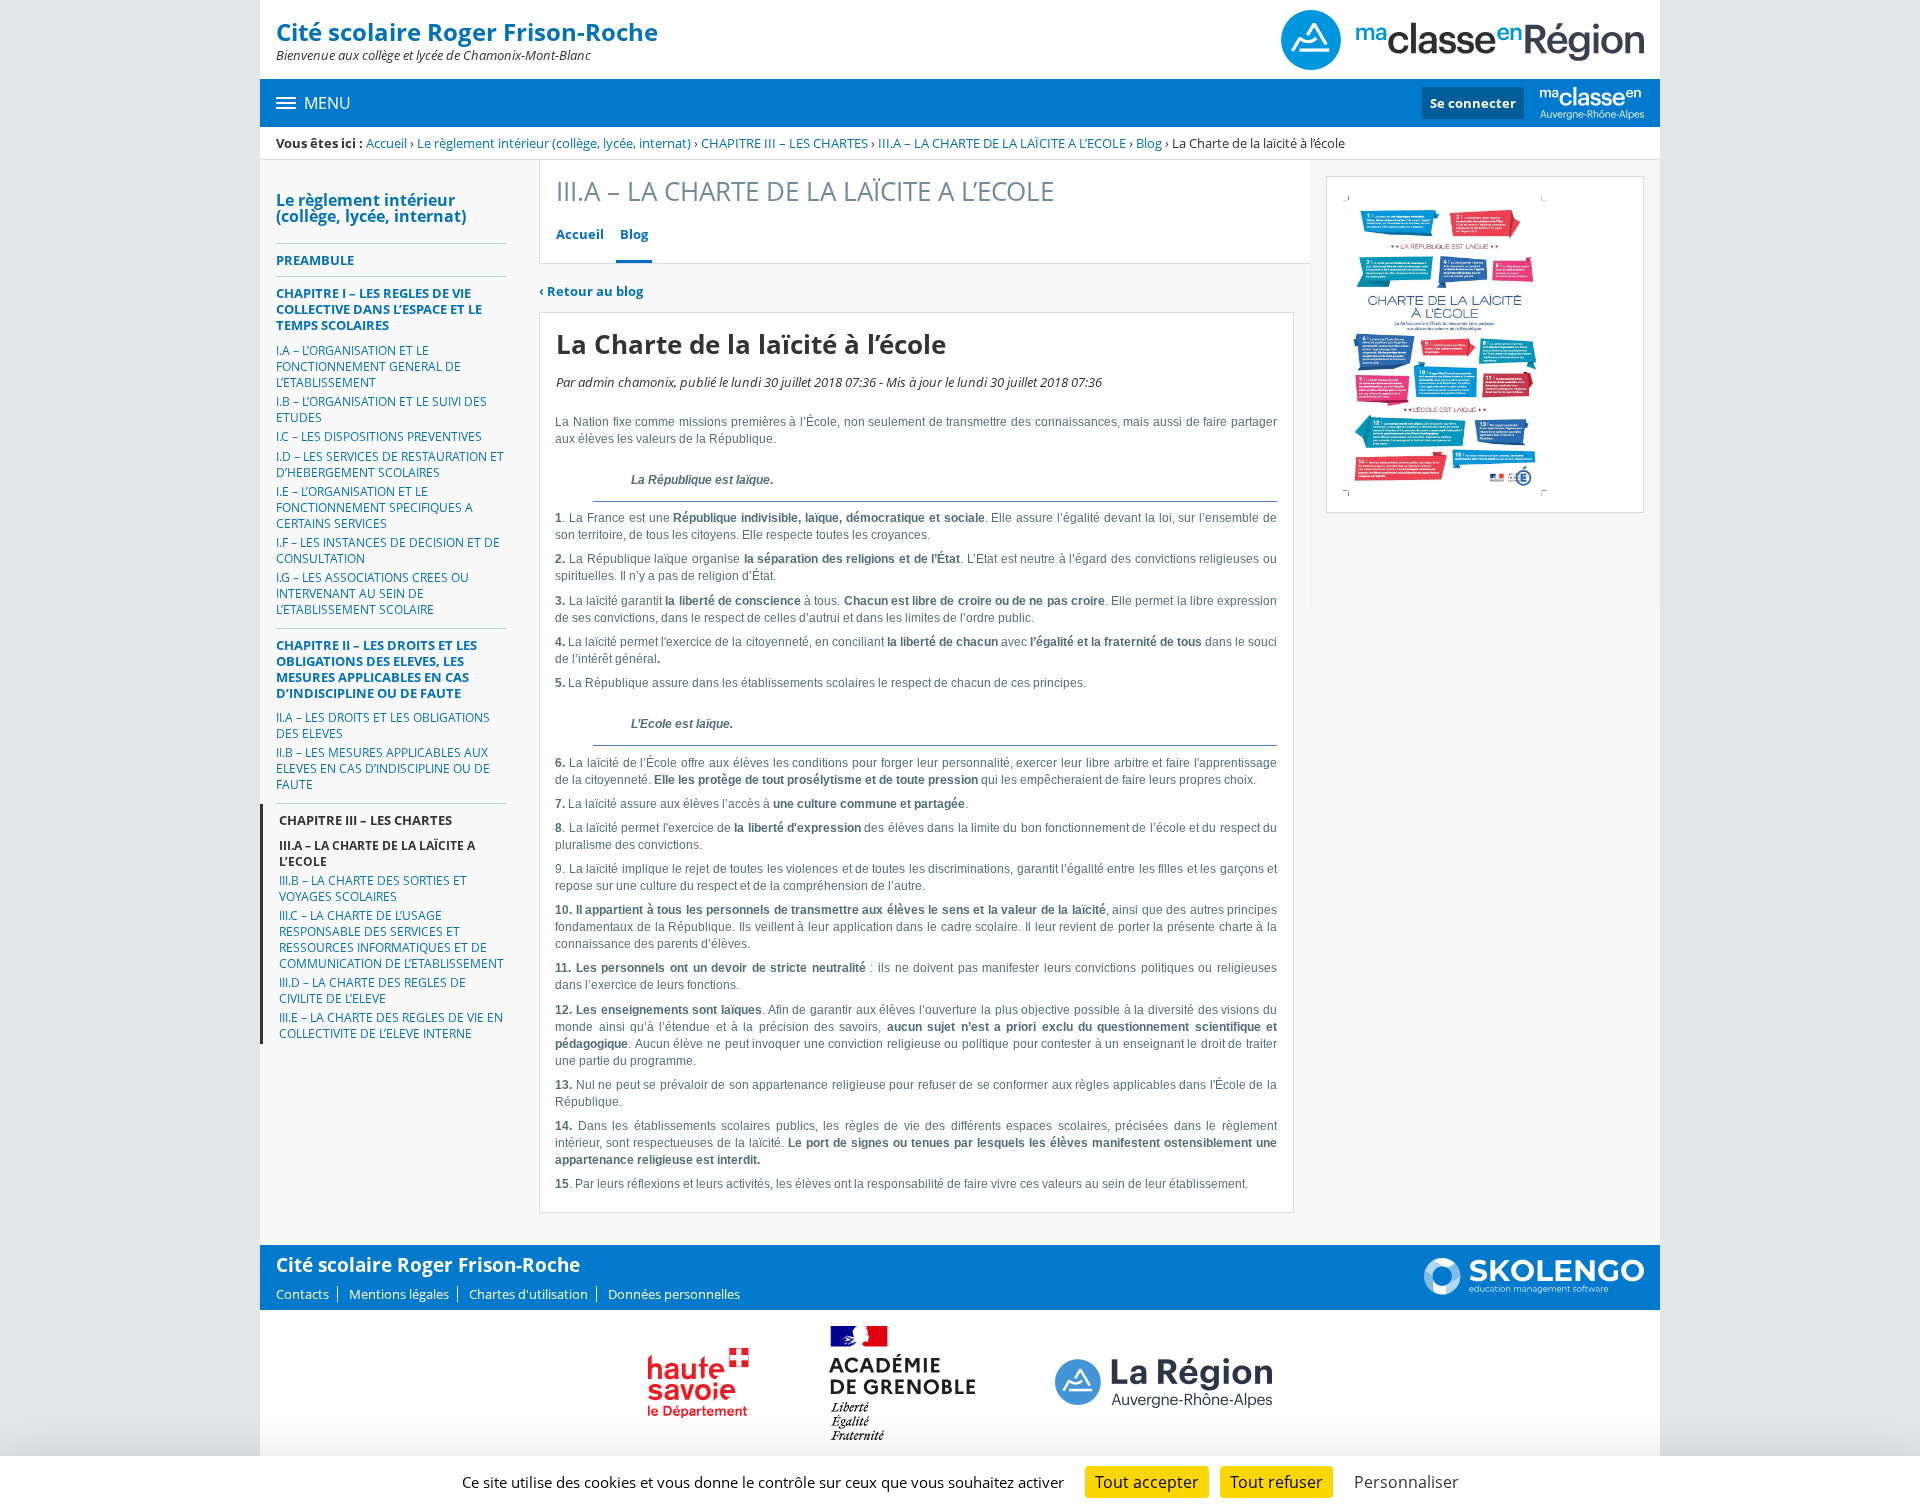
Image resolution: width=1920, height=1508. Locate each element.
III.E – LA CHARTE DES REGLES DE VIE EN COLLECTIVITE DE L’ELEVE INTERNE (391, 1025)
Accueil (386, 143)
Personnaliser (1406, 1482)
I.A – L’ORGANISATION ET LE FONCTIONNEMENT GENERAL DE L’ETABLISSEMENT (368, 366)
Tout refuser (1276, 1482)
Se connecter (1473, 103)
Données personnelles (674, 1294)
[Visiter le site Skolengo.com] (1534, 1290)
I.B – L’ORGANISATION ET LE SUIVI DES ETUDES (381, 409)
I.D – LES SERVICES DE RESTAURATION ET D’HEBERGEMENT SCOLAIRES (390, 464)
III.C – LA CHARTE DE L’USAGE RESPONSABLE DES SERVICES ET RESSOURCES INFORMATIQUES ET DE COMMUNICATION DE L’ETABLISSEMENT (391, 939)
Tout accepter (1147, 1482)
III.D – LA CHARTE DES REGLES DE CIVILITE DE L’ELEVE (372, 990)
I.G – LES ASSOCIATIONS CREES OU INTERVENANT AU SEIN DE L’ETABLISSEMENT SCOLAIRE (372, 593)
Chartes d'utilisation (528, 1294)
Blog (1149, 143)
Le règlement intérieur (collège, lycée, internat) (554, 143)
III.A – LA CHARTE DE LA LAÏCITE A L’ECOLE (1002, 143)
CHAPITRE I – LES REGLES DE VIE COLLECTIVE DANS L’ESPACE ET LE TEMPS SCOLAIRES (379, 309)
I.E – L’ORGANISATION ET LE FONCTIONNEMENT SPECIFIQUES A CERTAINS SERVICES (374, 507)
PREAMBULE (315, 260)
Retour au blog (591, 291)
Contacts (302, 1294)
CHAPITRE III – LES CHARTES (784, 143)
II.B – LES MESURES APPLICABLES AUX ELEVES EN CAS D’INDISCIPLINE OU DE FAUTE (383, 768)
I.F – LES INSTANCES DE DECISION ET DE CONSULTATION (388, 550)
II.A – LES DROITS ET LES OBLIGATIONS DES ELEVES (383, 725)
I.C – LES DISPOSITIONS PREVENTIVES (379, 436)
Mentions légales (399, 1294)
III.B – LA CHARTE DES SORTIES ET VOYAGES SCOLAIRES (373, 888)
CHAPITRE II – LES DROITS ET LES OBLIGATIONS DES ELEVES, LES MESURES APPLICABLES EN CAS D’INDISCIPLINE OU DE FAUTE (376, 669)
